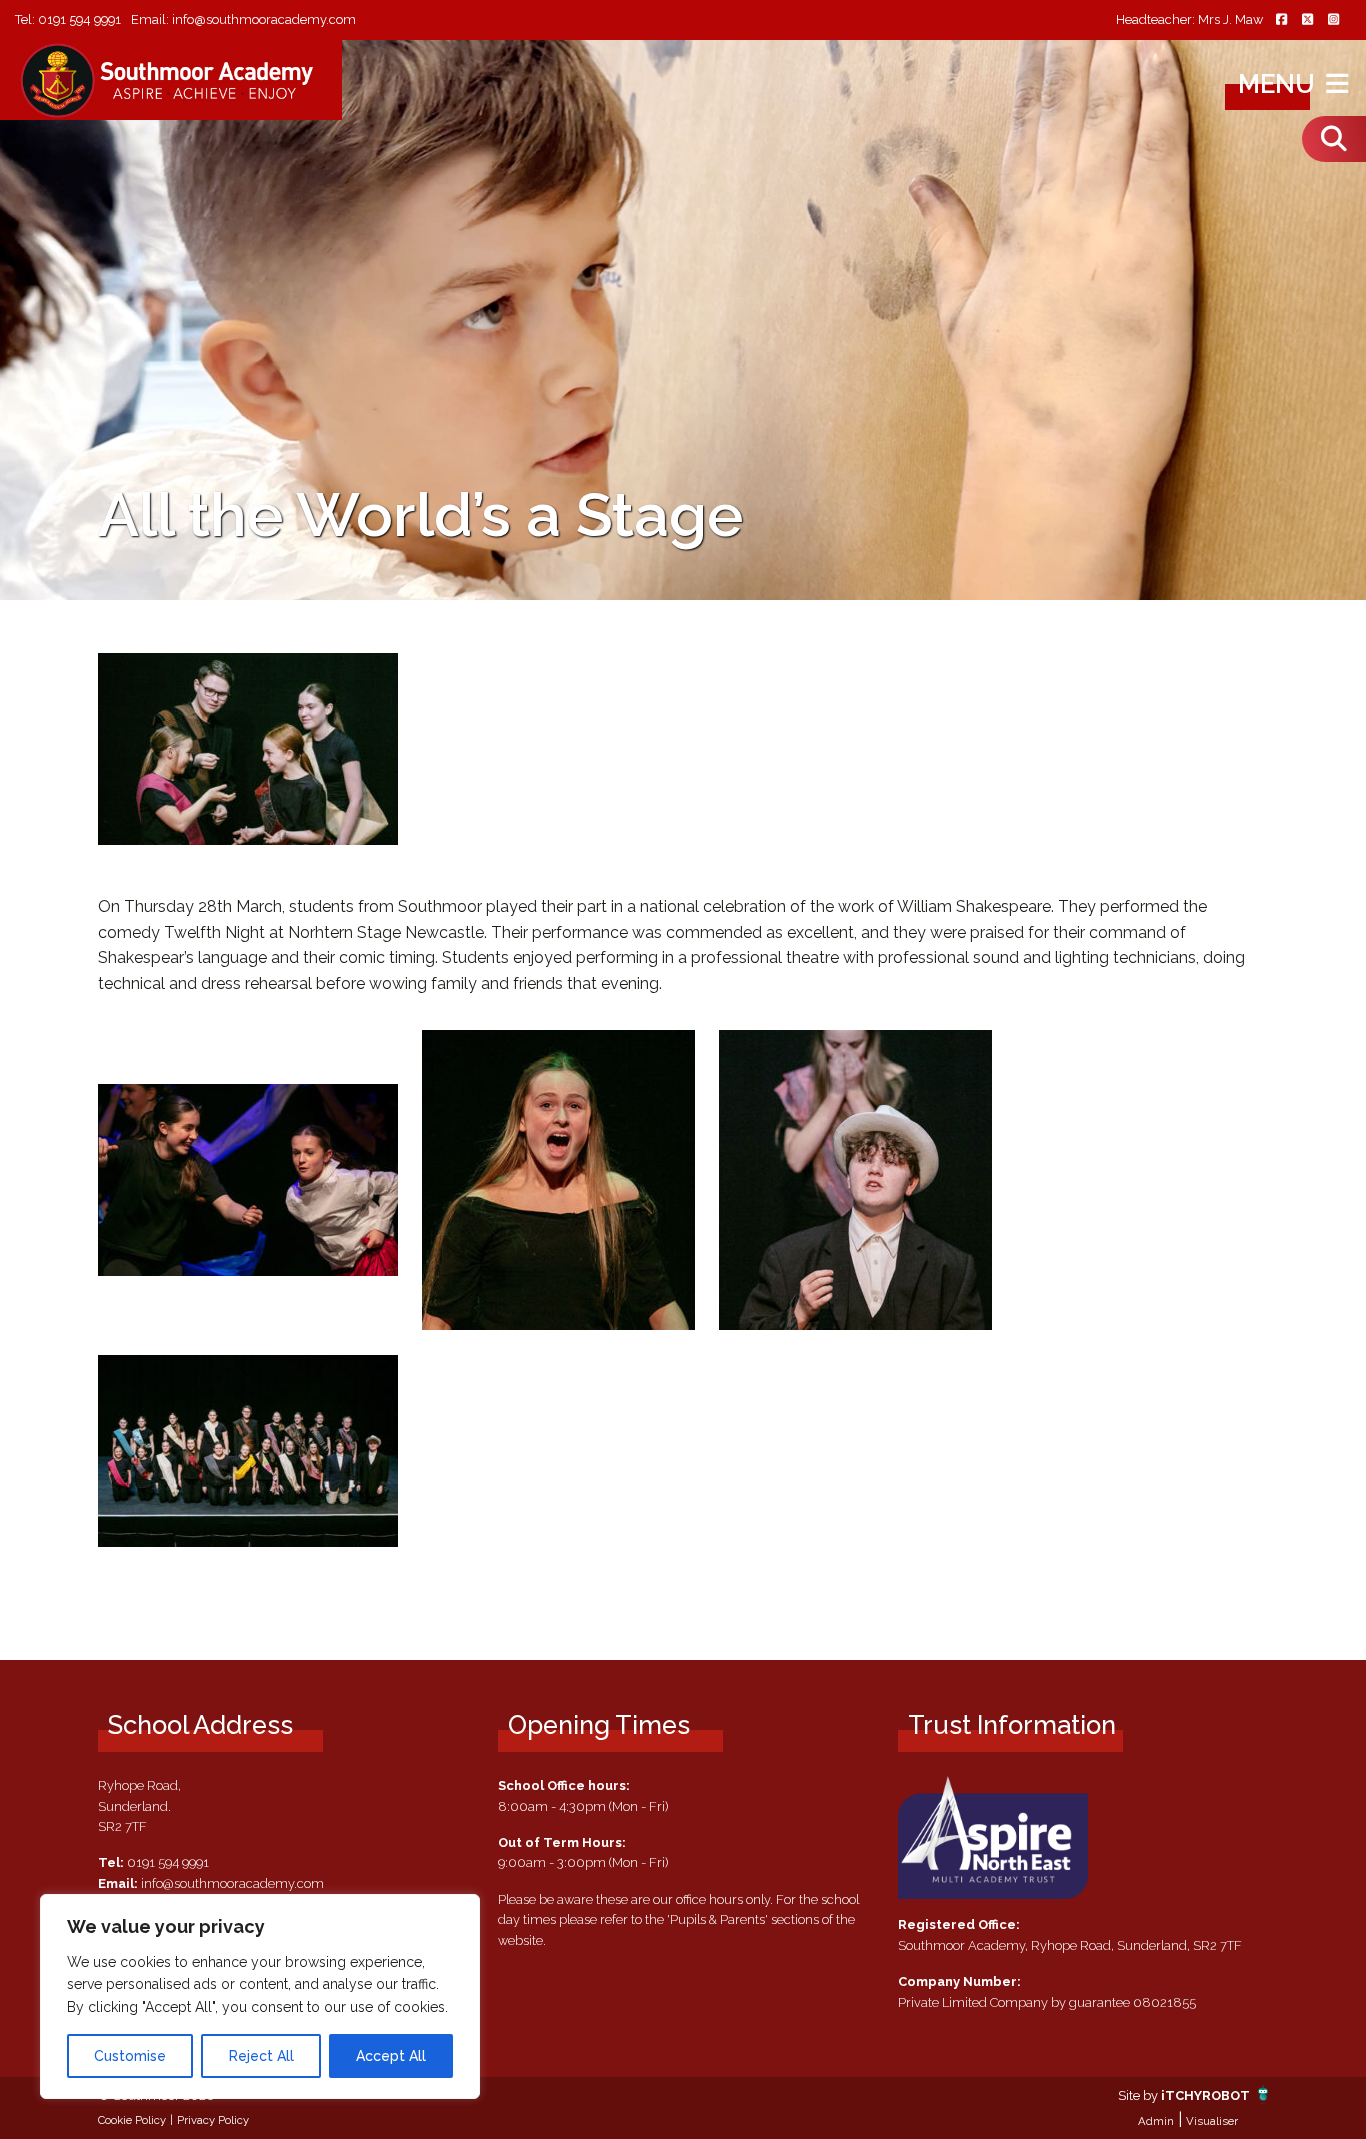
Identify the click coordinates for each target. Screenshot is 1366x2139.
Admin (1156, 2121)
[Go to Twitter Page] (1307, 20)
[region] (260, 1996)
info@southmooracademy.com (264, 19)
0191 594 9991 (79, 19)
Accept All (391, 2056)
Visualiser (1212, 2121)
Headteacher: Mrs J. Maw (1189, 20)
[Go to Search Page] (1334, 139)
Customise (130, 2056)
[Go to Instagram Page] (1333, 20)
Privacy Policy (213, 2120)
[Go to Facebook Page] (1281, 20)
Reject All (261, 2056)
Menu (1279, 84)
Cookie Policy (132, 2120)
